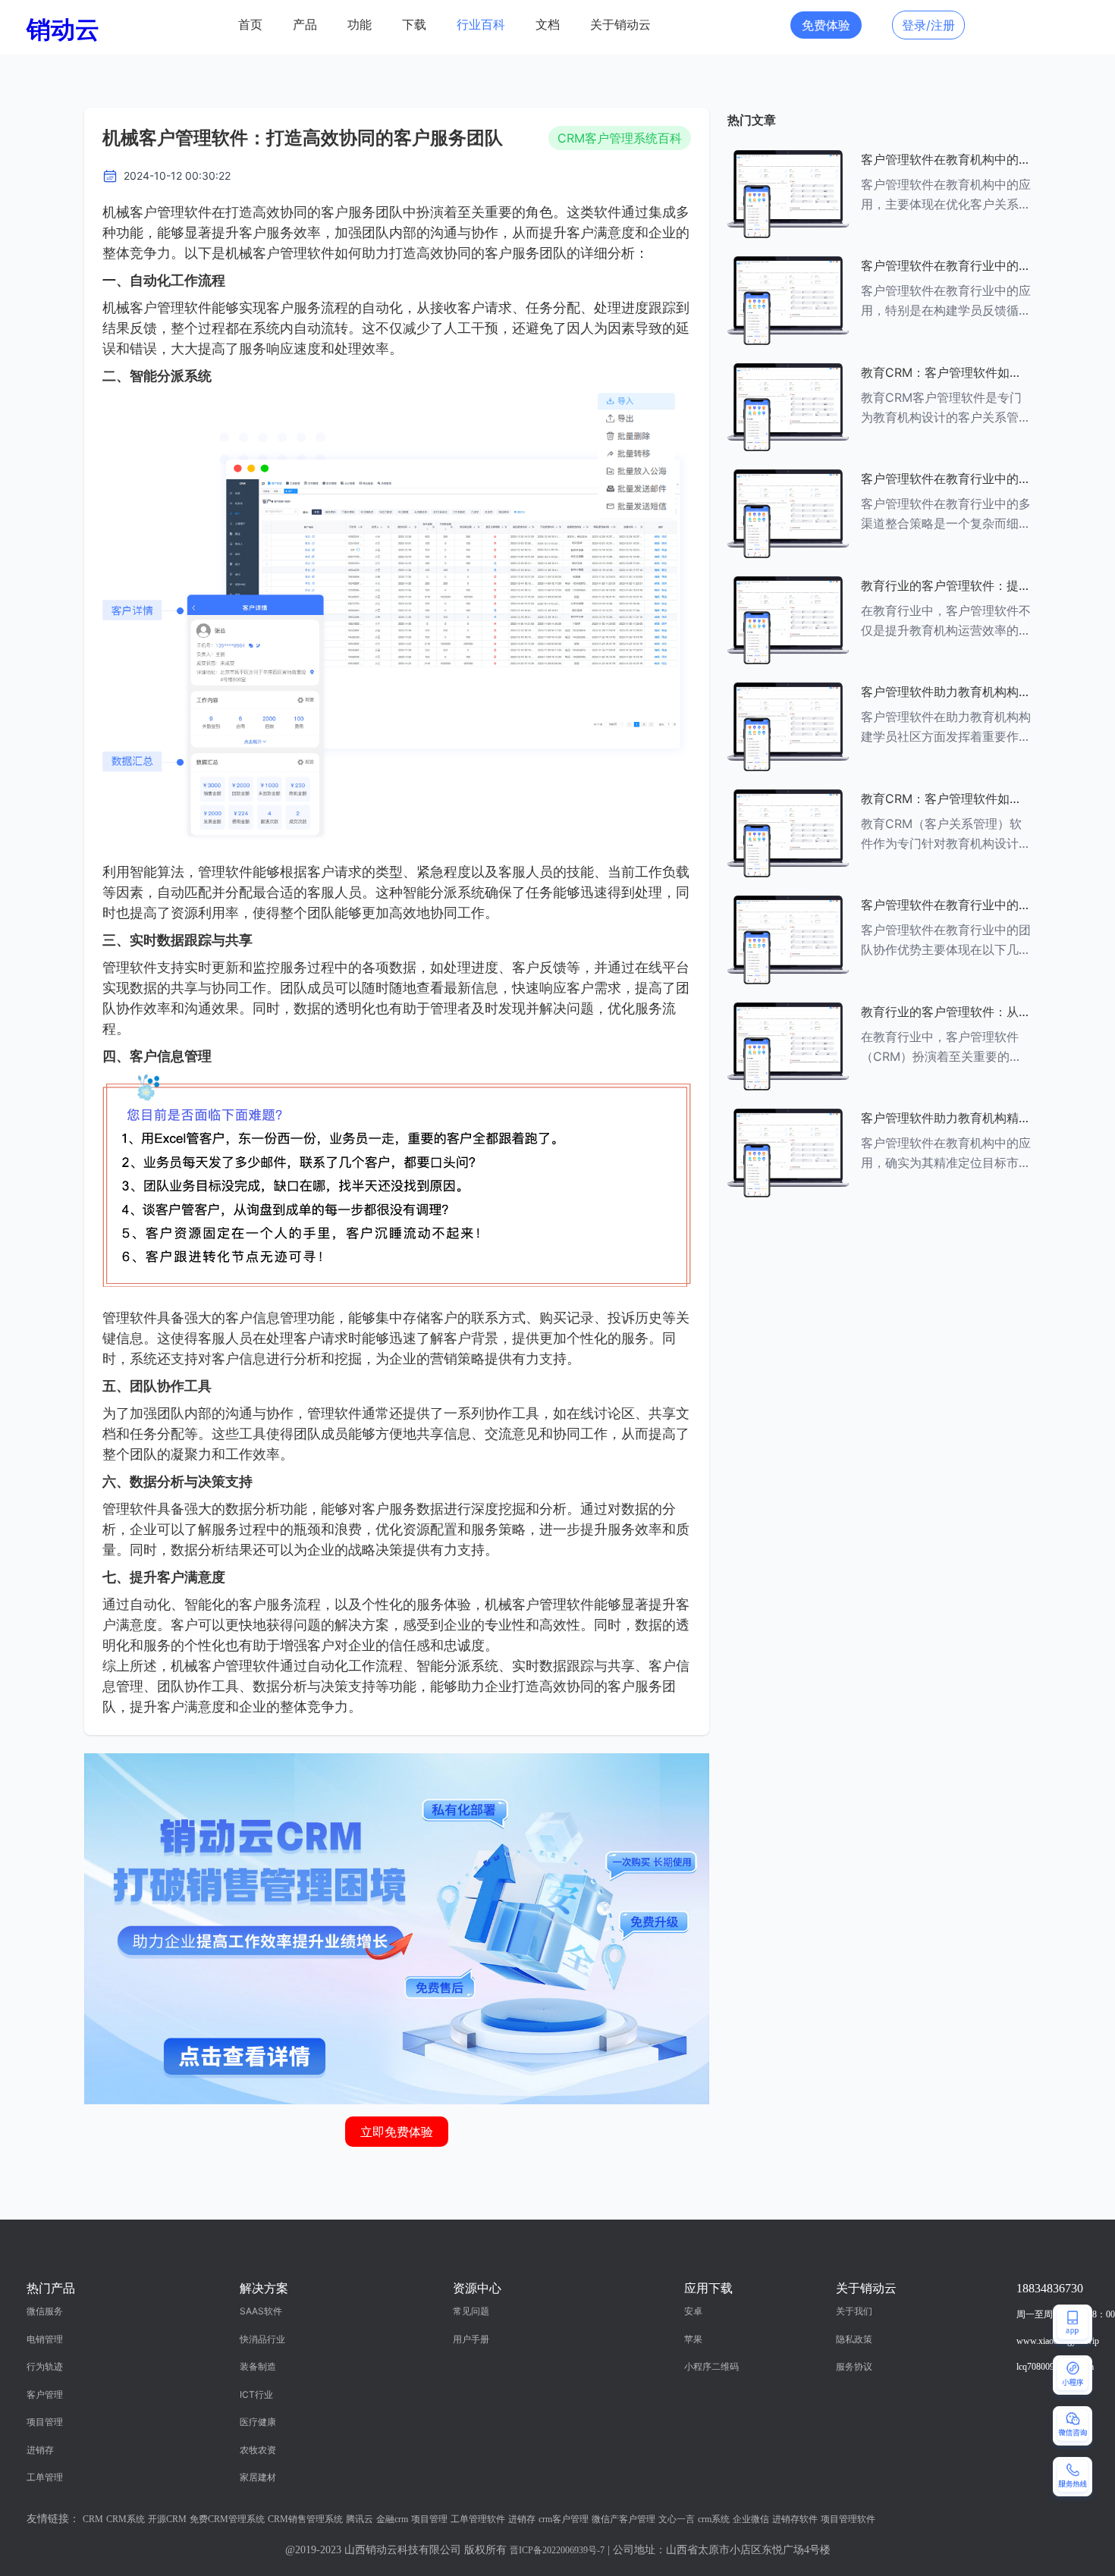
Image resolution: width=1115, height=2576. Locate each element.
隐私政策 (854, 2339)
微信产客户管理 (623, 2519)
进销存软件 (795, 2519)
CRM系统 (126, 2519)
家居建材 (258, 2477)
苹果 (693, 2339)
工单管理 (45, 2477)
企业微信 (751, 2519)
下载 (414, 25)
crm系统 (714, 2519)
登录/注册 (928, 25)
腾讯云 (360, 2519)
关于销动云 (620, 25)
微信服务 (45, 2311)
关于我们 (854, 2311)
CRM (93, 2519)
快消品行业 (262, 2339)
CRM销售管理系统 (305, 2519)
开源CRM (167, 2519)
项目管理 (45, 2422)
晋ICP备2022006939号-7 (557, 2550)
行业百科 (481, 25)
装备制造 (258, 2366)
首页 (250, 25)
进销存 (40, 2450)
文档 (548, 25)
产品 (305, 25)
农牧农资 (258, 2450)
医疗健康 (258, 2422)
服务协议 (854, 2366)
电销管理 (45, 2339)
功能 (360, 25)
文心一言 (677, 2519)
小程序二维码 (711, 2366)
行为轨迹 (45, 2366)
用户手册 (471, 2339)
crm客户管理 (564, 2519)
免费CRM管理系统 (227, 2519)
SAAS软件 (261, 2311)
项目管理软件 (848, 2519)
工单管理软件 (478, 2519)
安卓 (693, 2311)
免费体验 (826, 25)
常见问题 (471, 2311)
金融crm (392, 2519)
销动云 (63, 29)
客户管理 (45, 2394)
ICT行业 (256, 2394)
